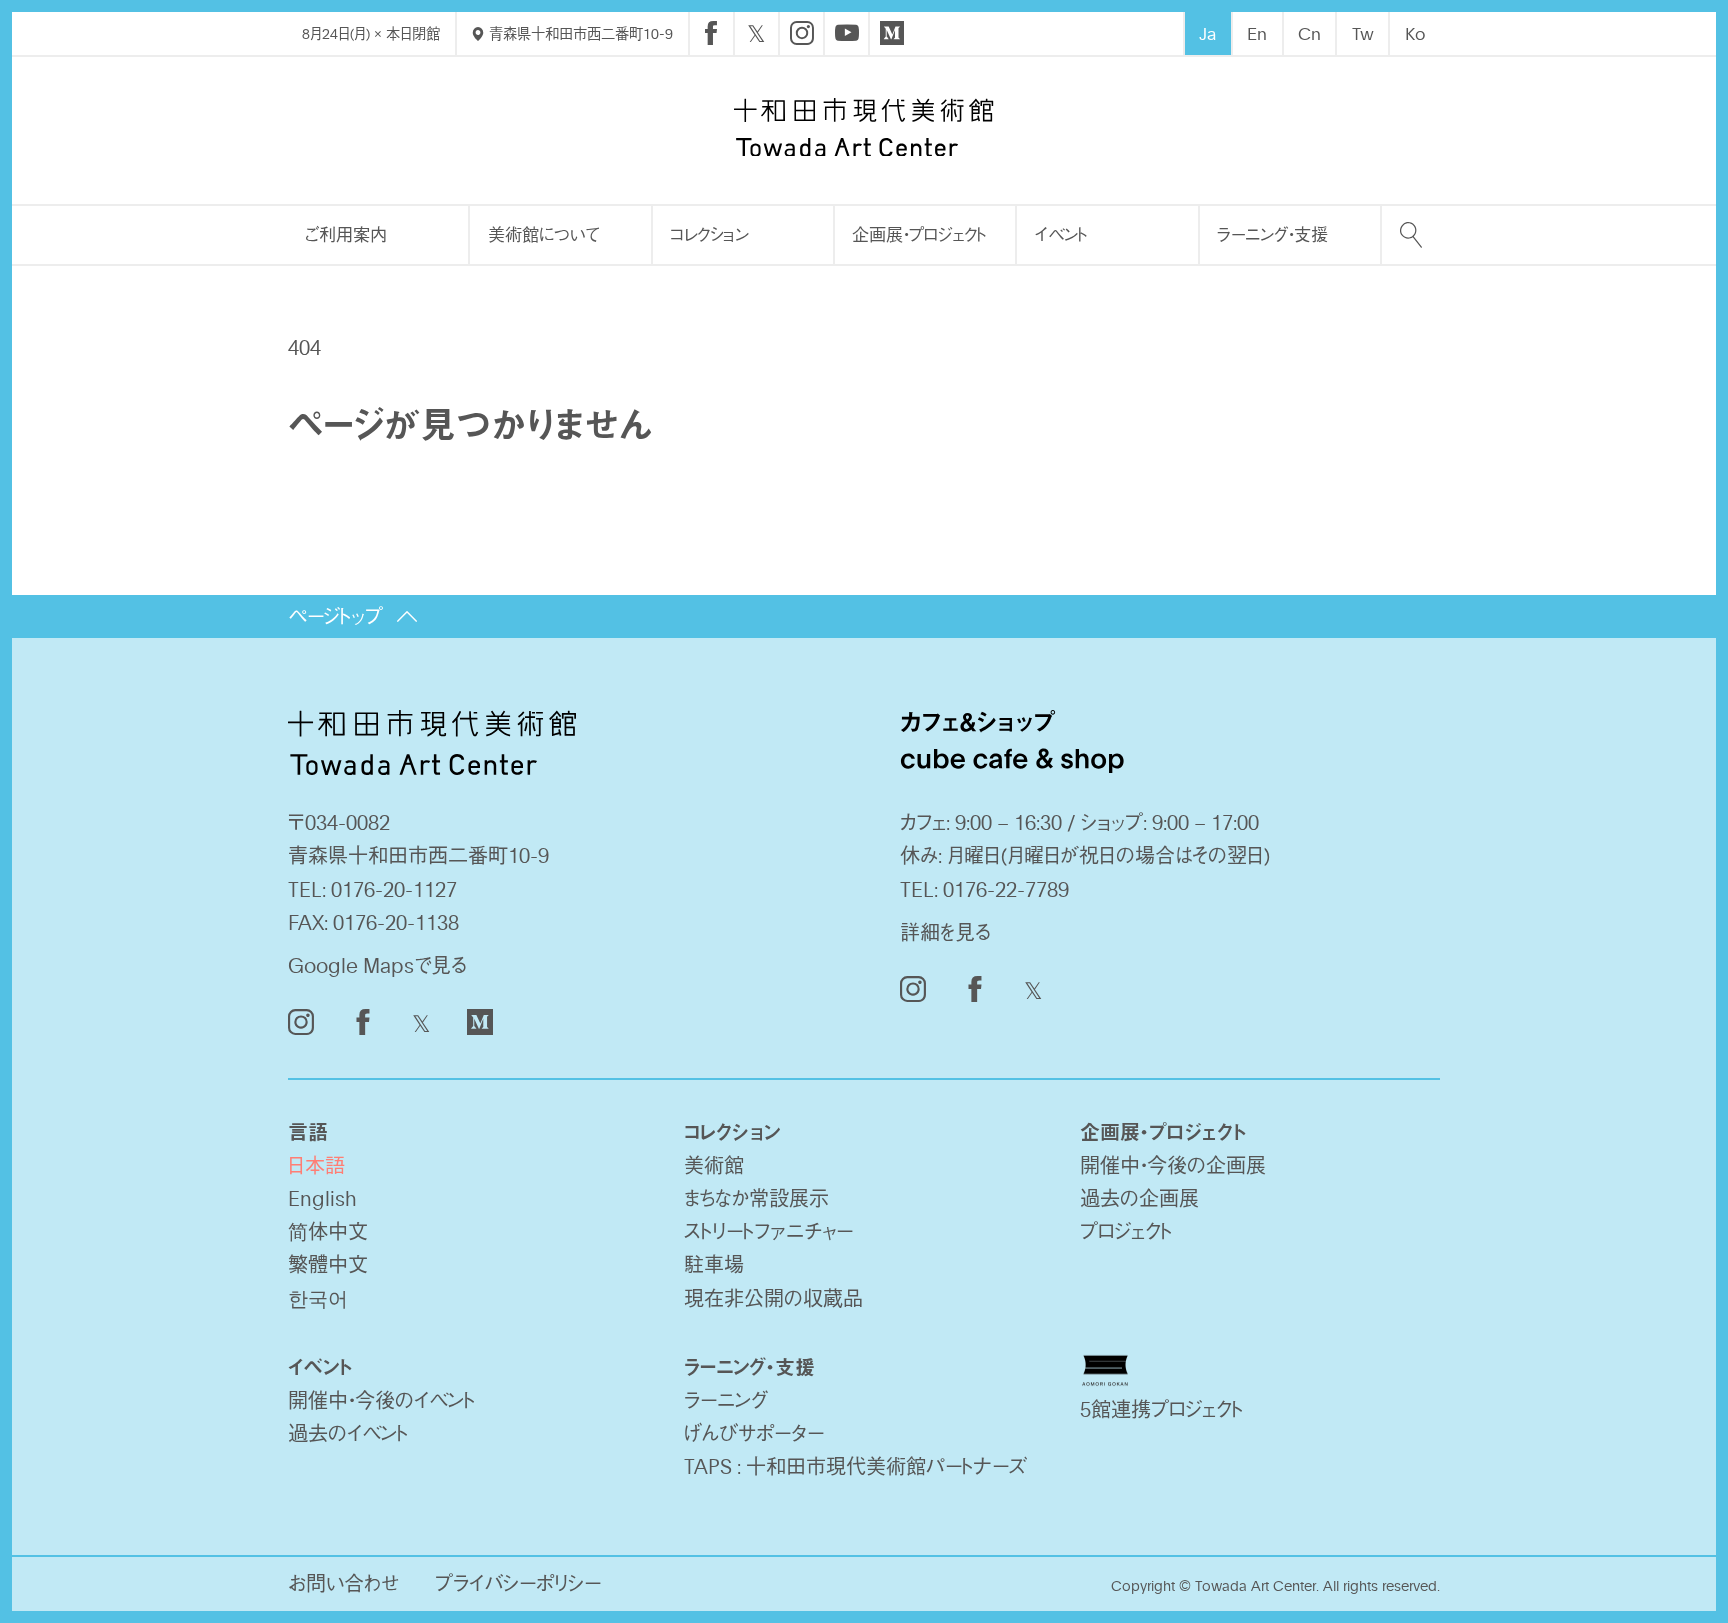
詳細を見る (945, 932)
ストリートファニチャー (768, 1231)
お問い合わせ (343, 1583)
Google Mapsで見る (377, 965)
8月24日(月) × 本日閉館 (371, 33)
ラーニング (725, 1400)
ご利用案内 (346, 234)
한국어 (318, 1298)
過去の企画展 (1139, 1198)
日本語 (316, 1165)
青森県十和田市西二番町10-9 (579, 33)
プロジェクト (1126, 1231)
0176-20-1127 (394, 889)
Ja (1207, 33)
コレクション (709, 234)
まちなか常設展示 (756, 1198)
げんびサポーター (754, 1433)
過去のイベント (348, 1433)
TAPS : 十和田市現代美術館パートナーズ (855, 1466)
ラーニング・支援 (1272, 234)
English (322, 1198)
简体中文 (328, 1231)
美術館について (543, 234)
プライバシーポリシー (518, 1583)
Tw (1363, 33)
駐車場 (714, 1264)
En (1257, 33)
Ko (1415, 33)
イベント (1061, 234)
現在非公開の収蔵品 (773, 1298)
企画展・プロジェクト (919, 234)
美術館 (714, 1165)
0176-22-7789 (1006, 889)
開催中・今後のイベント (381, 1400)
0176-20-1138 (396, 922)
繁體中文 (328, 1264)
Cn (1309, 33)
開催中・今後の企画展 (1173, 1165)
